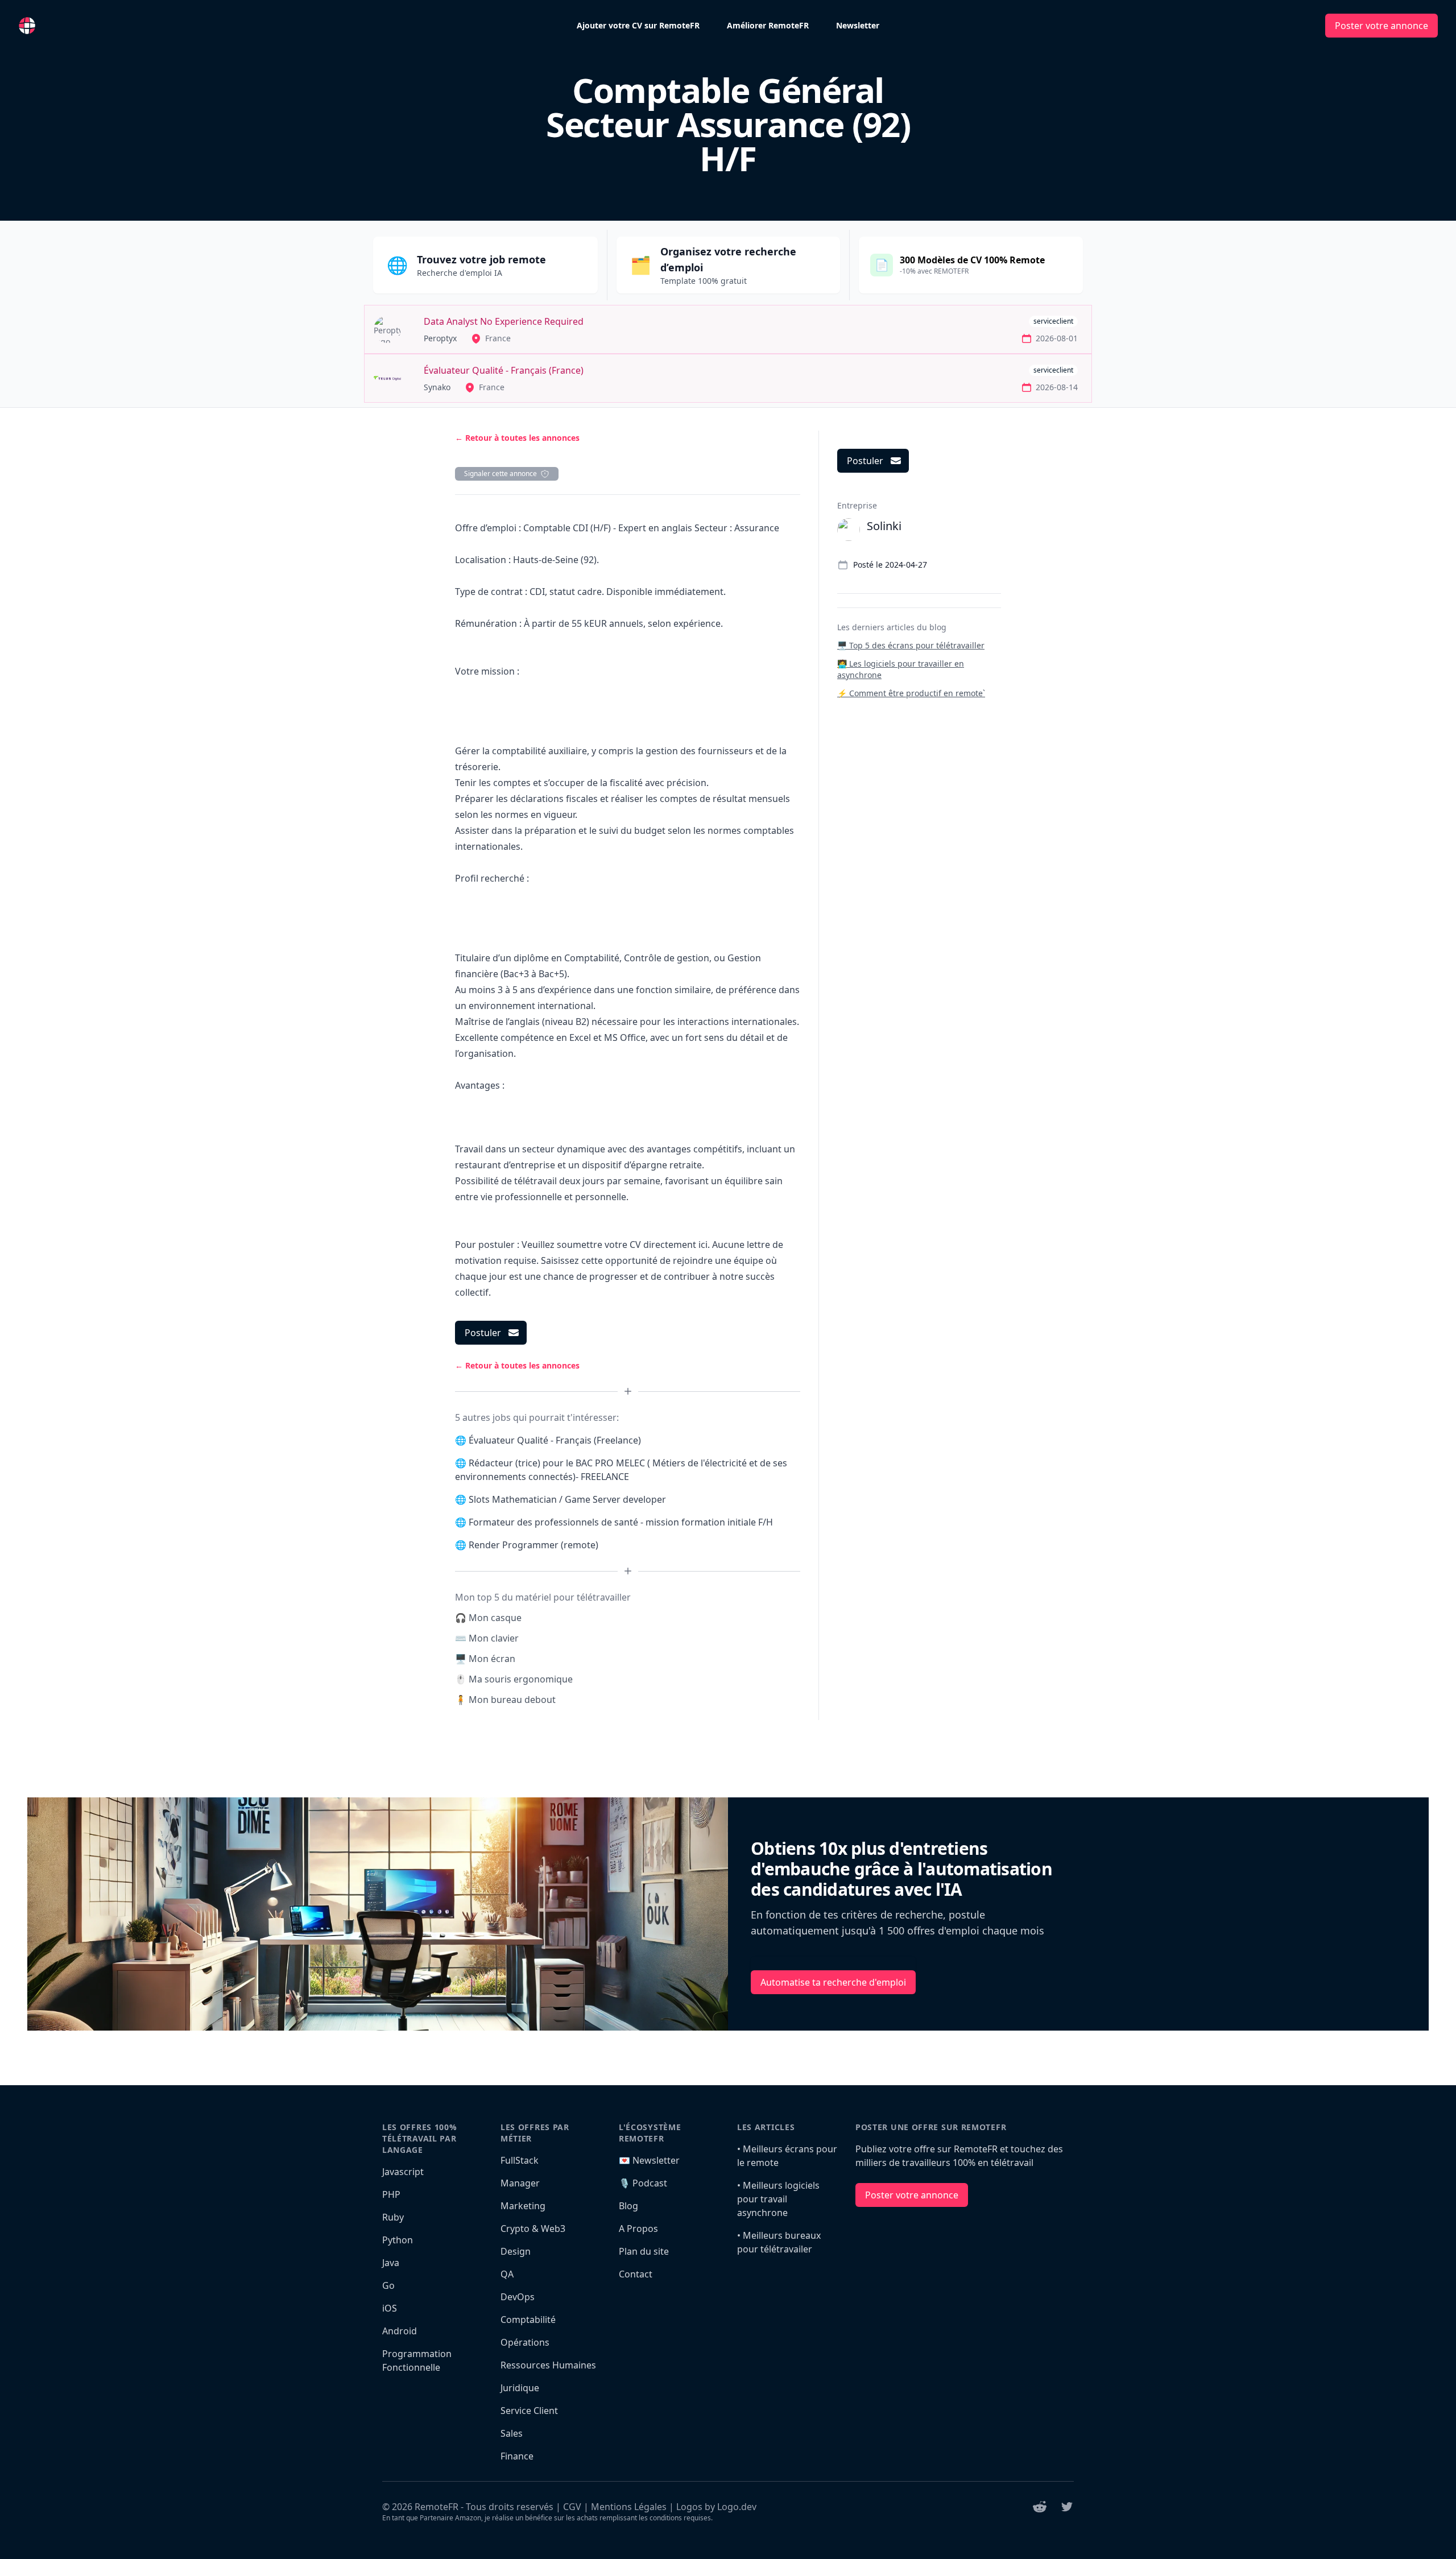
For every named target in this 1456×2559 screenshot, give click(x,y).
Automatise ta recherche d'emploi (833, 1982)
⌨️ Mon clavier (487, 1638)
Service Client (529, 2411)
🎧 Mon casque (488, 1618)
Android (400, 2331)
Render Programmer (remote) (533, 1545)
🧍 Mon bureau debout (505, 1700)
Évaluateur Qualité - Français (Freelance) (555, 1440)
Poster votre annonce (1381, 26)
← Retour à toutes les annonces (517, 438)
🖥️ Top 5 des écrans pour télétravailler (911, 645)
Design (516, 2251)
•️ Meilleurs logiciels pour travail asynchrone (778, 2199)
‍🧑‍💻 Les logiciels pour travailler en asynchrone (901, 669)
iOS (390, 2308)
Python (398, 2240)
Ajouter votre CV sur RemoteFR (638, 25)
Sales (512, 2433)
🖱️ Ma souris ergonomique (514, 1679)
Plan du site (644, 2251)
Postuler (483, 1333)
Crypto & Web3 (533, 2229)
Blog (628, 2206)
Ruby (393, 2217)
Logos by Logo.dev (716, 2507)
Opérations (525, 2342)
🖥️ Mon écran (485, 1659)
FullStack (520, 2160)
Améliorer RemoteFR (768, 25)
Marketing (523, 2206)
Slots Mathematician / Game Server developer (567, 1499)
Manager (520, 2183)
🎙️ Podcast (643, 2183)
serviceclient (1053, 321)
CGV (572, 2507)
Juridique (520, 2388)
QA (507, 2274)
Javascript (403, 2172)
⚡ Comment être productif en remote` (911, 693)
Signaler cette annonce (500, 474)
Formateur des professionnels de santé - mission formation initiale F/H (621, 1522)
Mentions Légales (629, 2507)
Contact (636, 2274)
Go (388, 2285)
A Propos (638, 2229)
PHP (391, 2194)
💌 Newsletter (649, 2160)
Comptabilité (528, 2320)
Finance (517, 2456)
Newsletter (858, 25)
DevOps (518, 2297)
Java (391, 2263)
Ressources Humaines (548, 2365)
